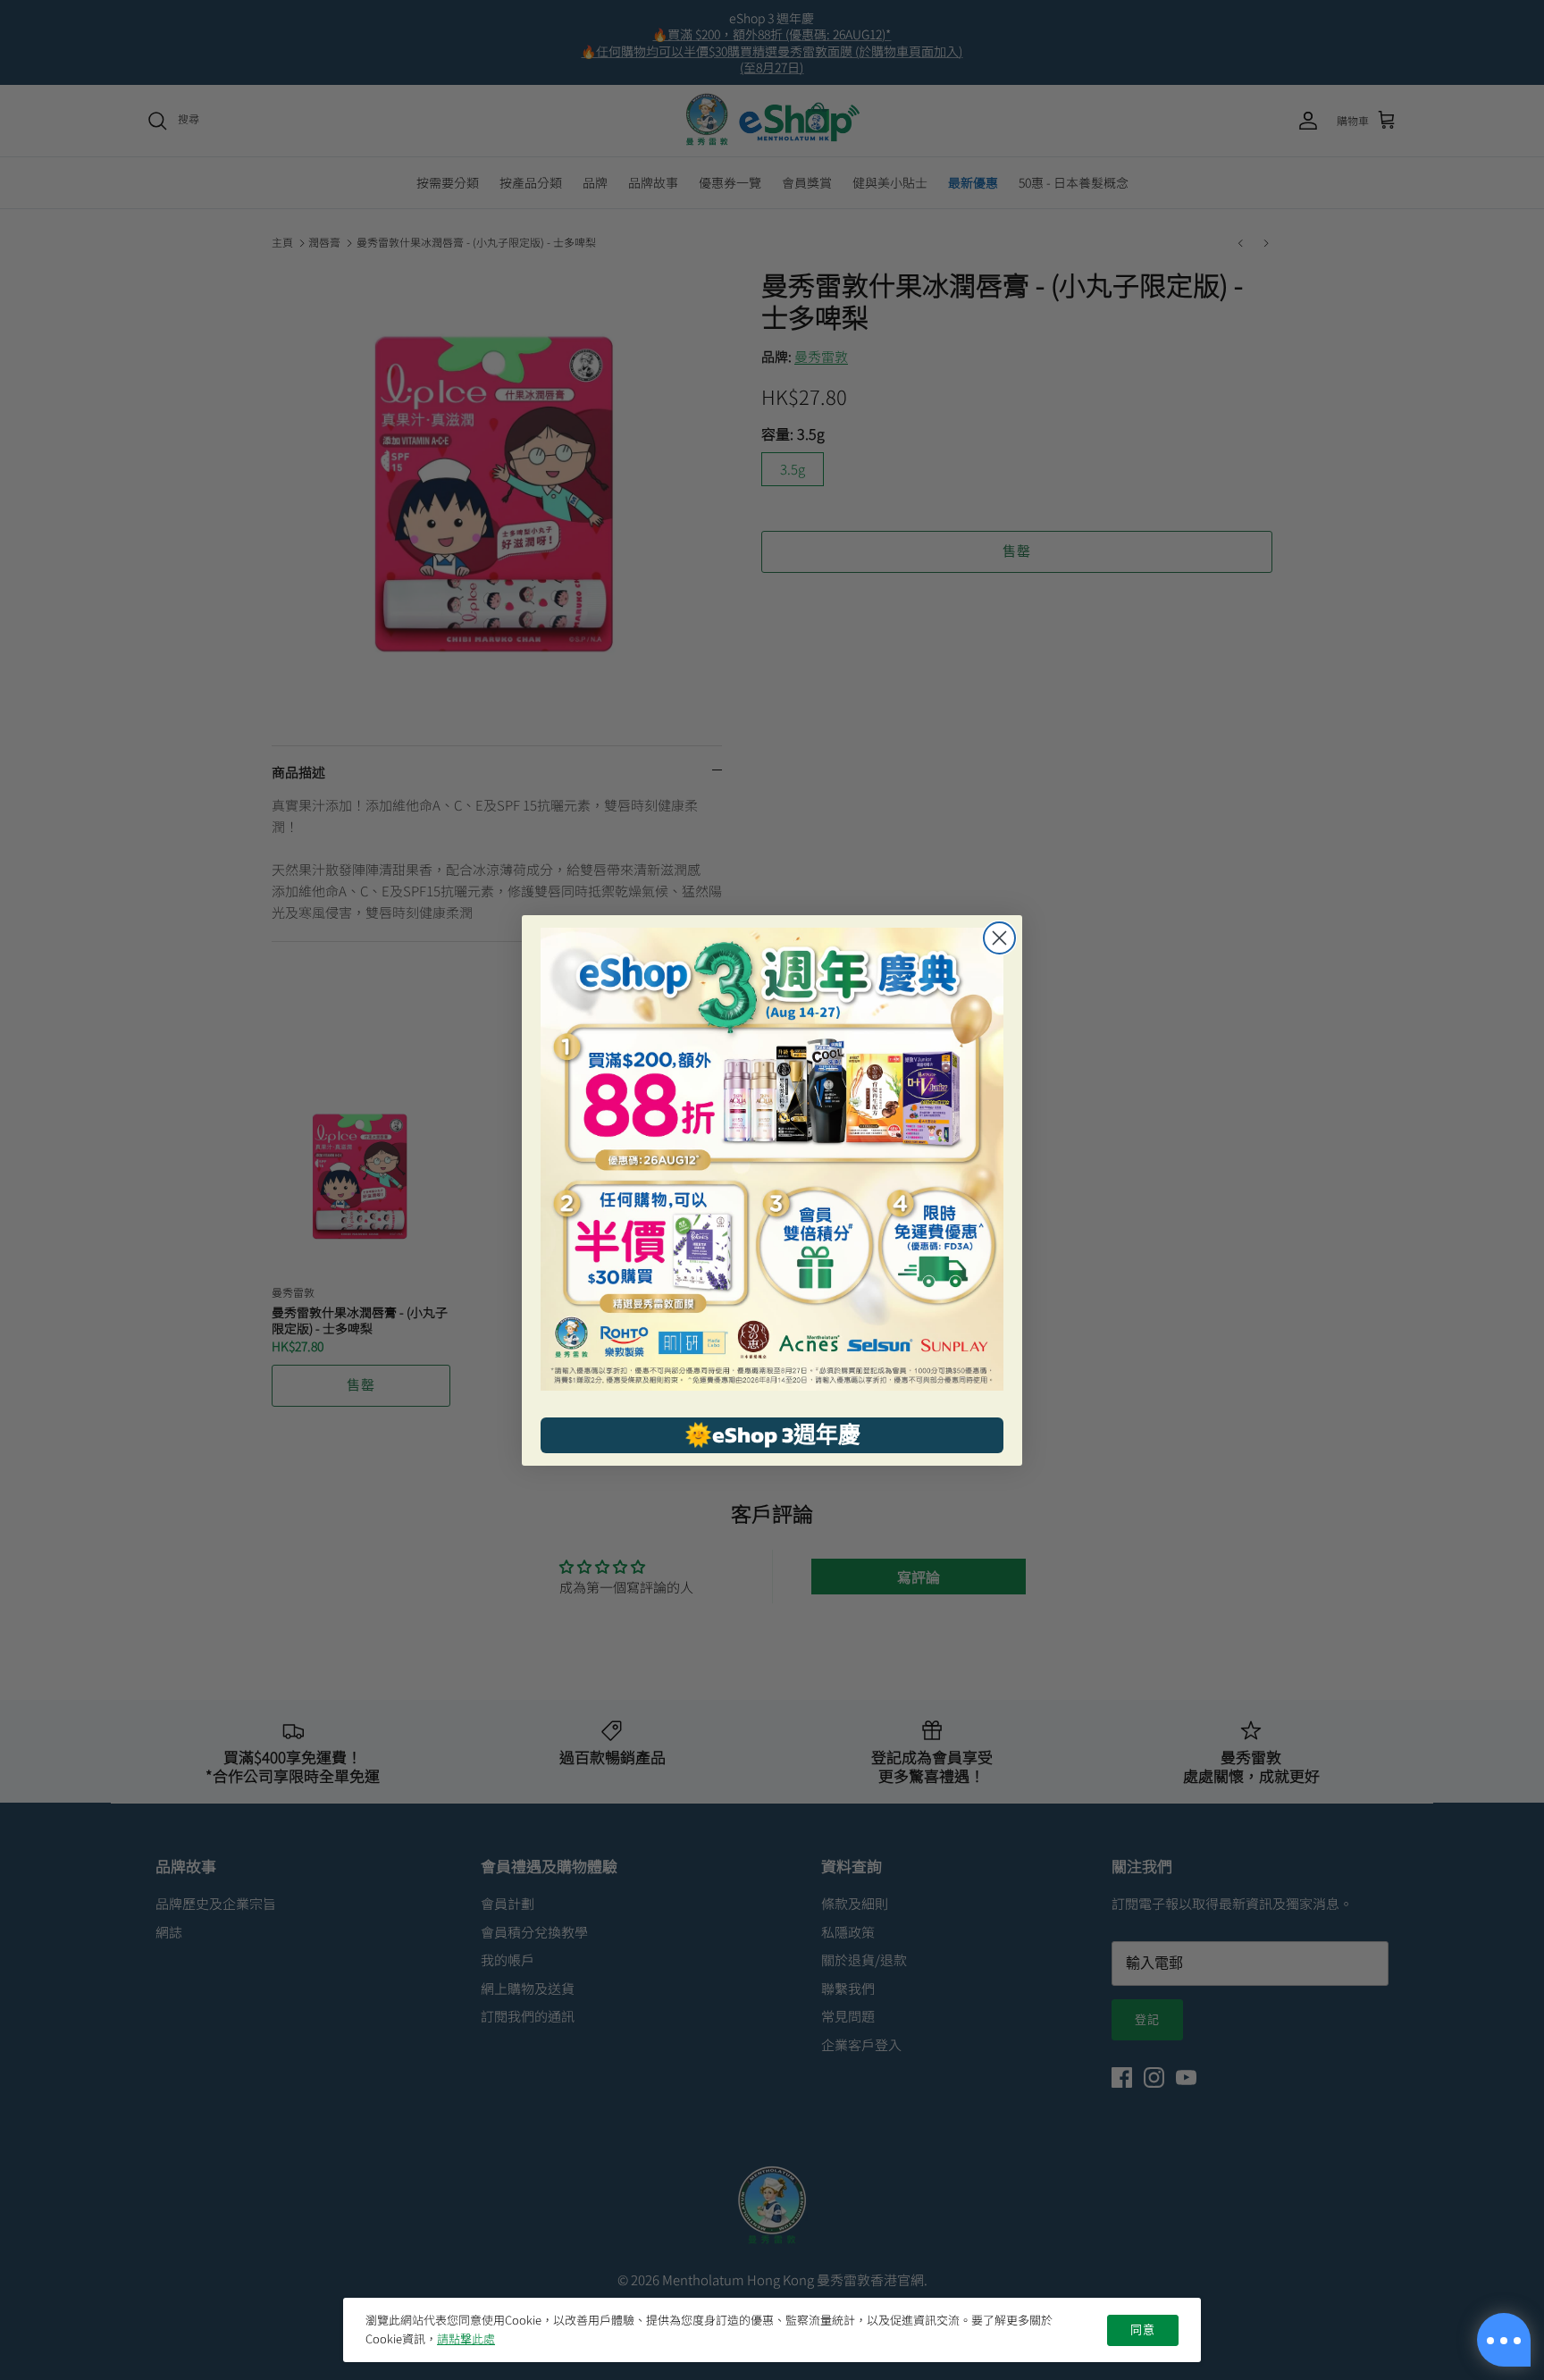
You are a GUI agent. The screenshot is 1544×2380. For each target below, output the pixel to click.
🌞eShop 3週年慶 (772, 1434)
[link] (772, 1159)
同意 (1143, 2330)
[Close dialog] (999, 938)
